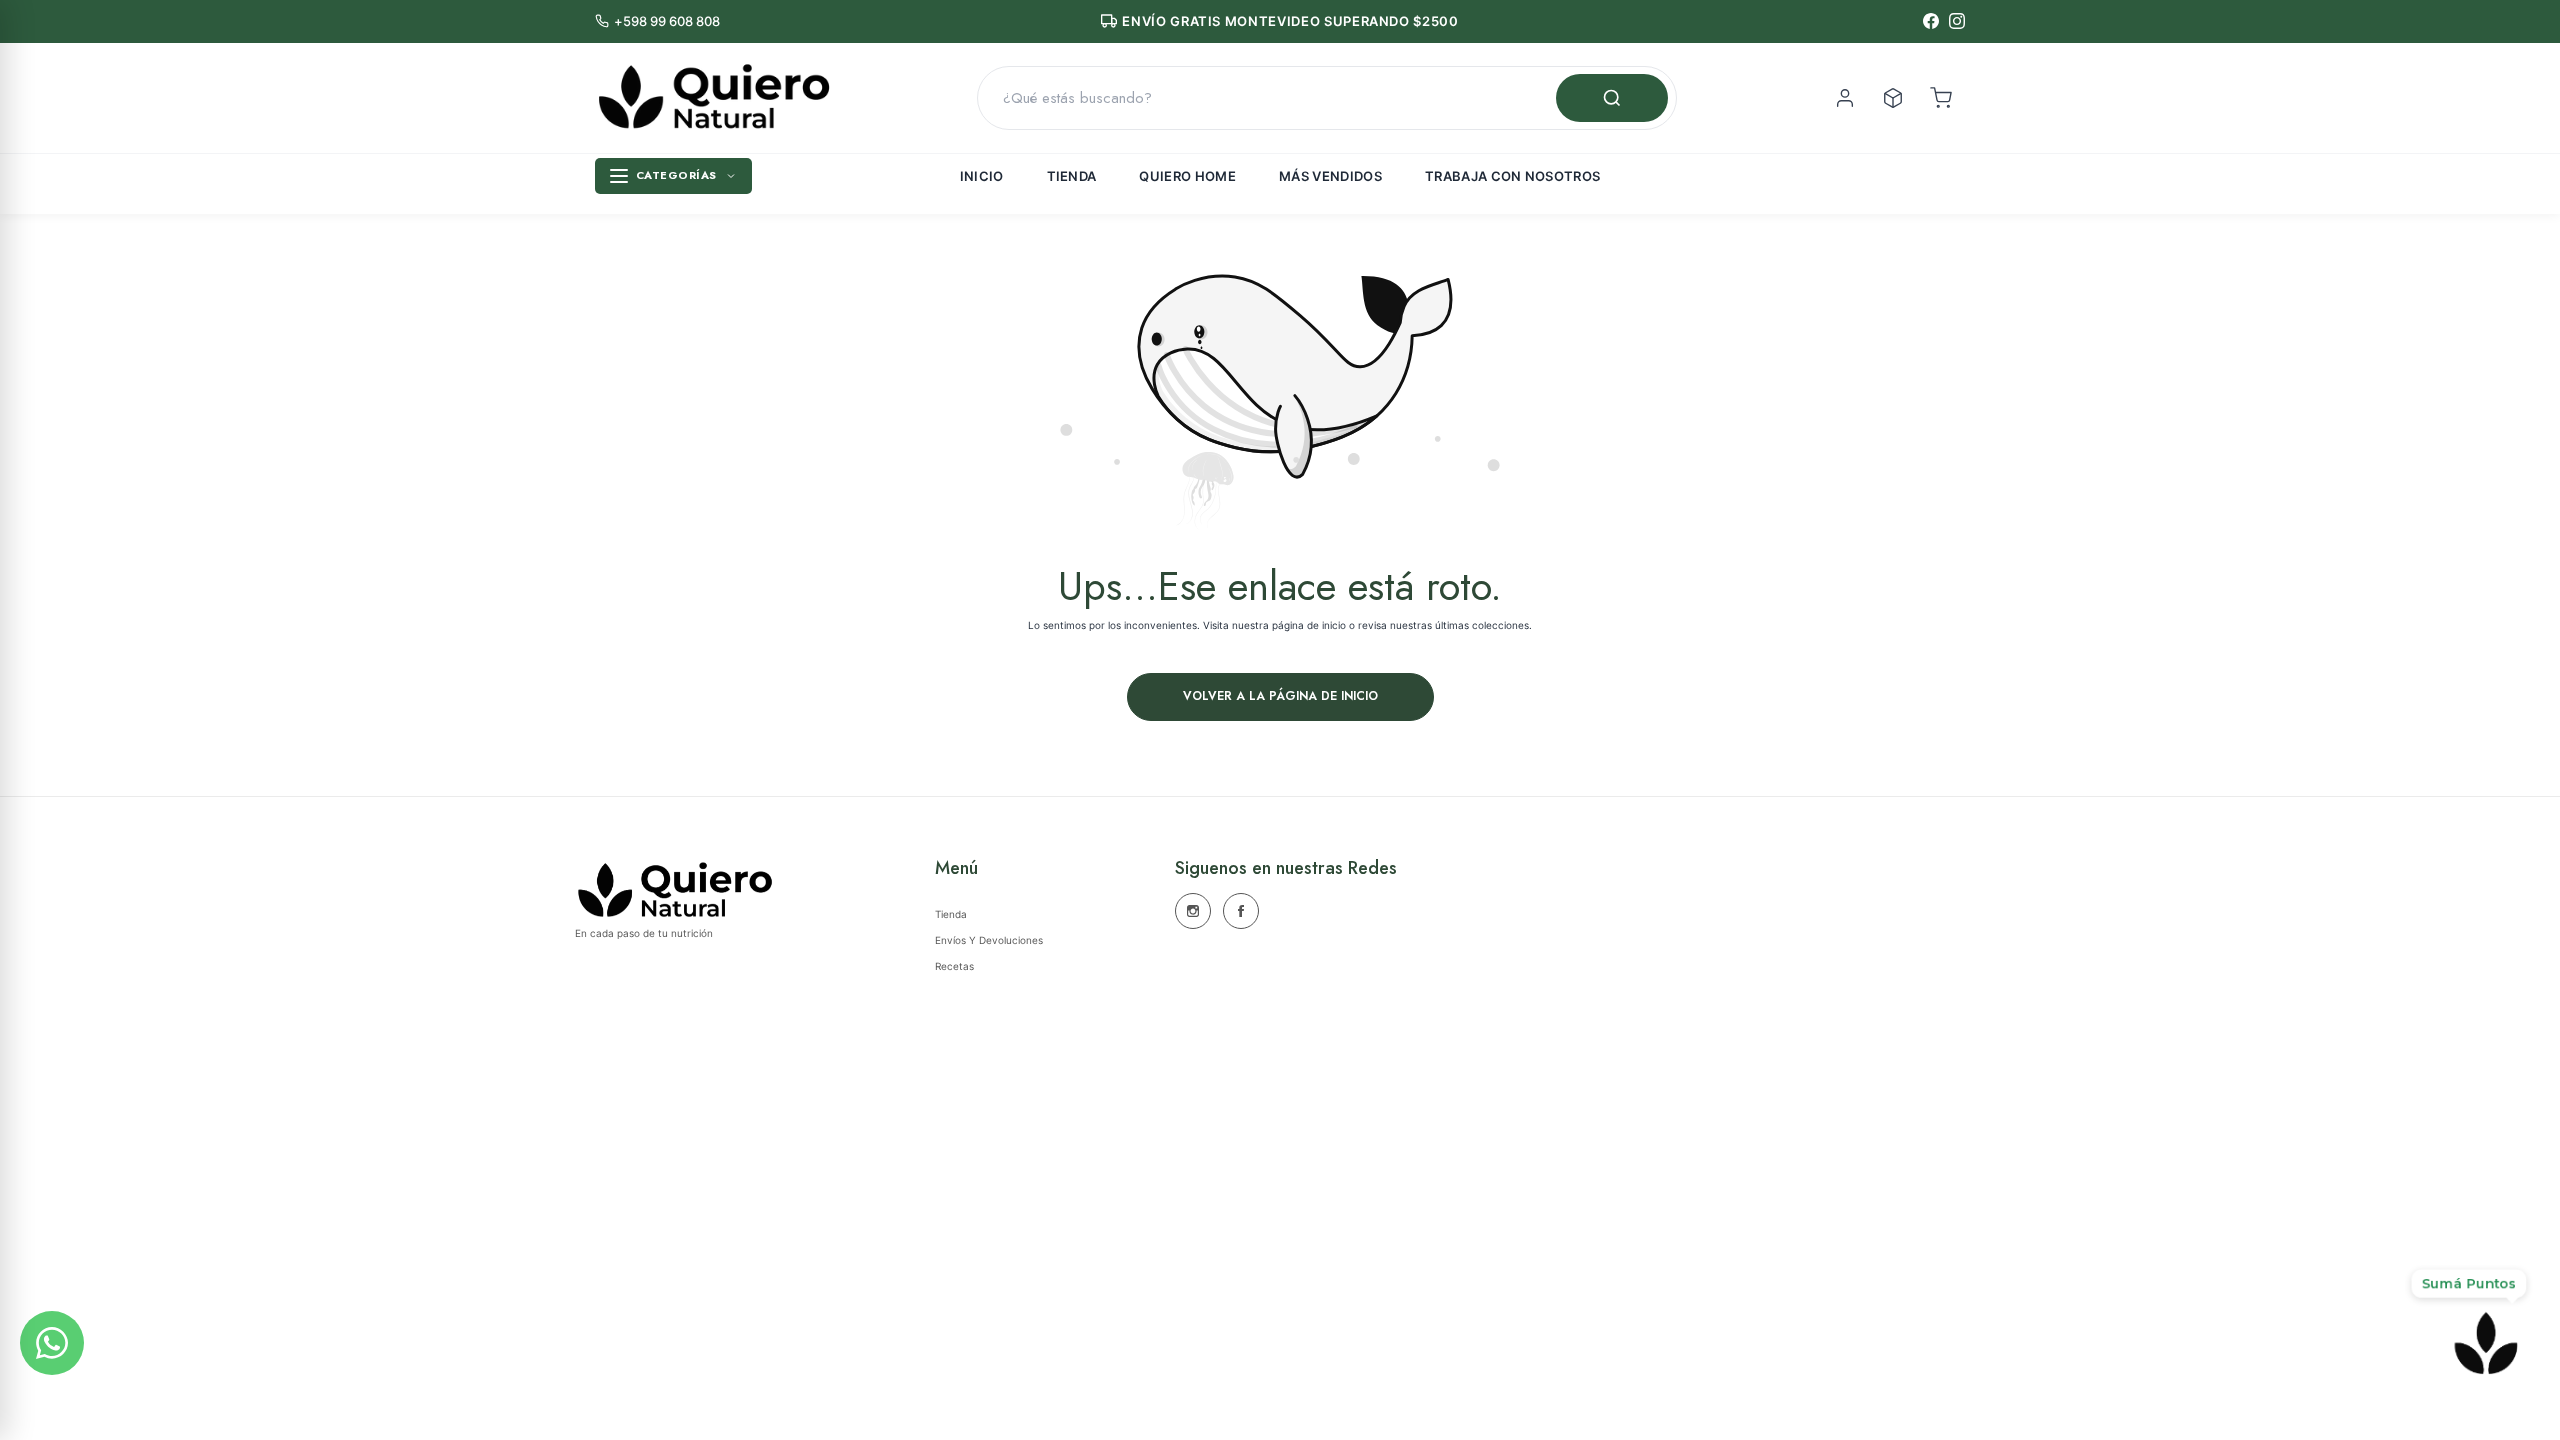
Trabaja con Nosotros (1513, 176)
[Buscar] (1612, 98)
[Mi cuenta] (1845, 98)
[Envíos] (1893, 98)
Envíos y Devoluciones (989, 940)
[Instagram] (1957, 21)
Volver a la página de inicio (1280, 696)
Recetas (954, 966)
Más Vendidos (1330, 176)
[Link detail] (1193, 911)
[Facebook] (1931, 21)
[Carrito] (1941, 98)
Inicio (982, 176)
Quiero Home (1187, 176)
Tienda (1072, 176)
